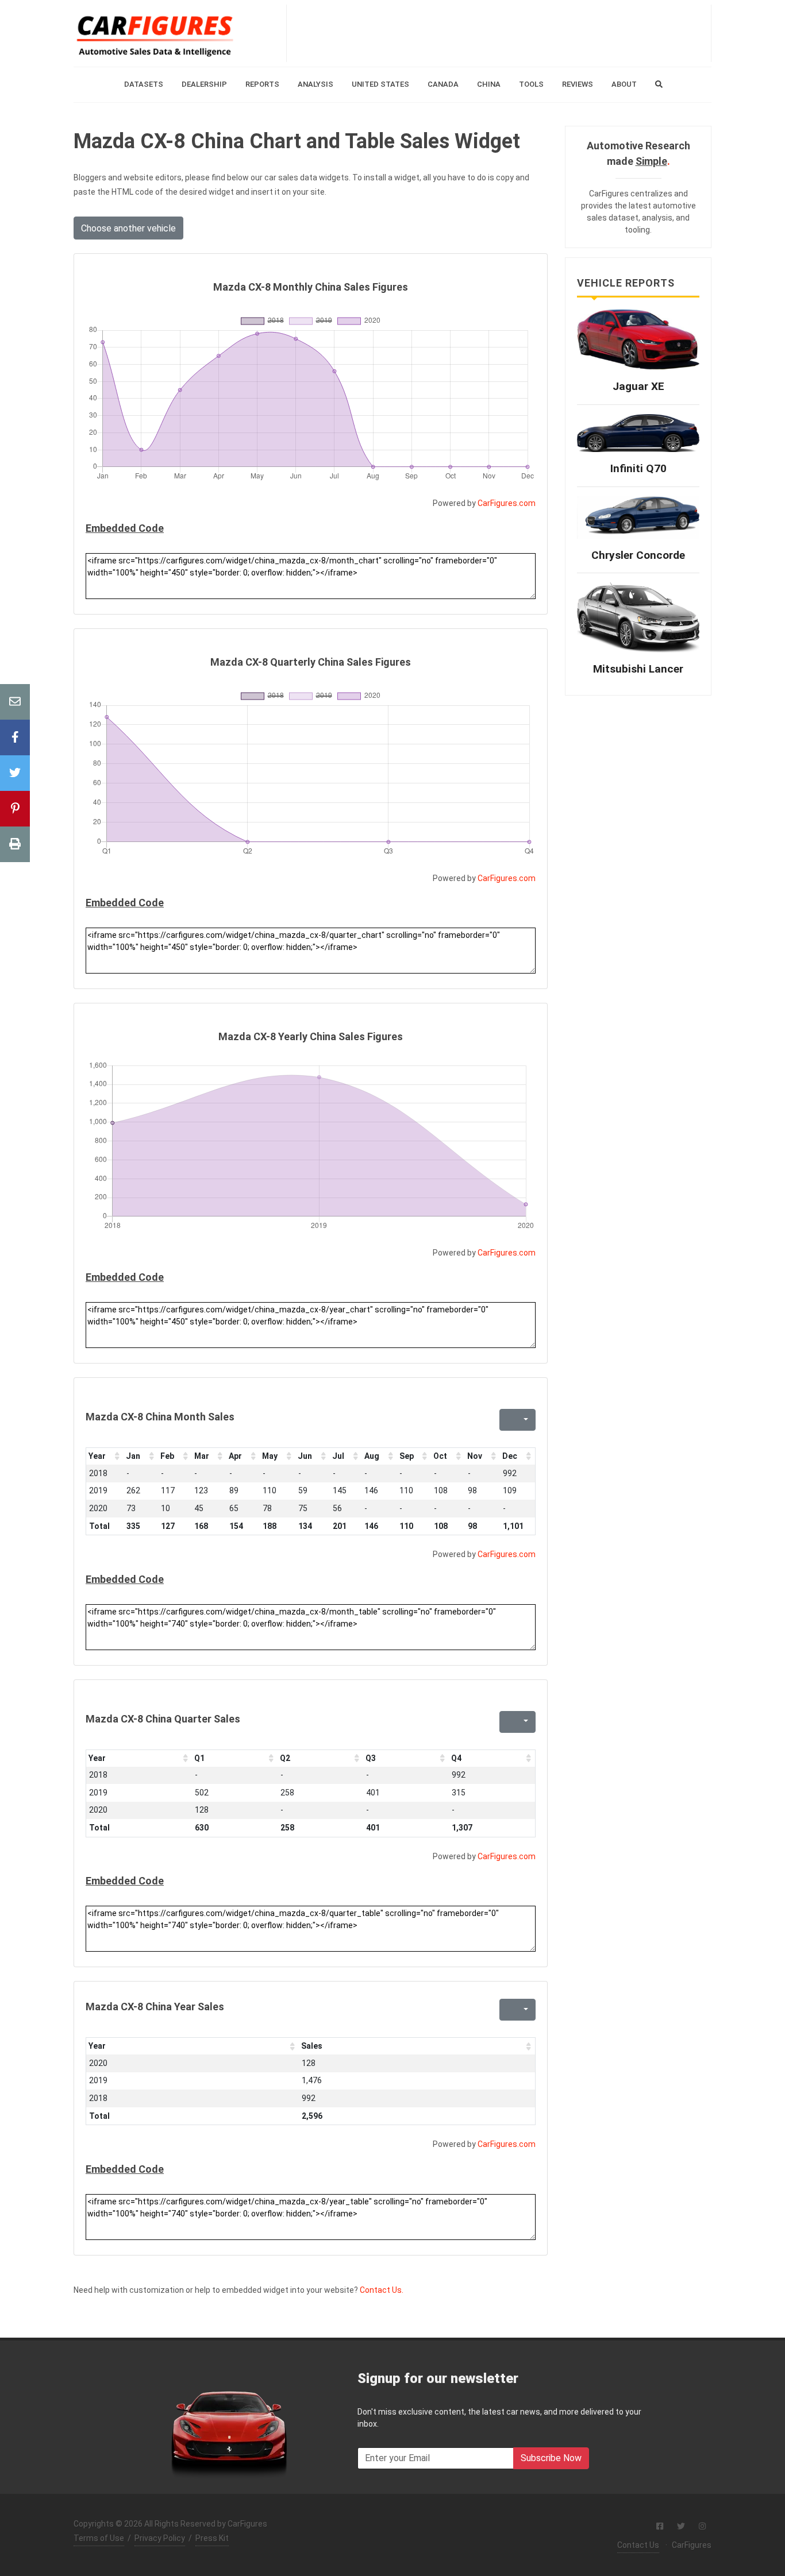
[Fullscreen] (507, 1420)
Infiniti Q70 (638, 468)
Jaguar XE (638, 386)
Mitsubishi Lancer (638, 669)
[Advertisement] (499, 33)
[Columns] (525, 1420)
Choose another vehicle (128, 228)
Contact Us (638, 2545)
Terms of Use (99, 2538)
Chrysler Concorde (638, 555)
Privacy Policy (160, 2538)
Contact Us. (382, 2290)
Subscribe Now (551, 2458)
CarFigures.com (507, 503)
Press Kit (212, 2538)
